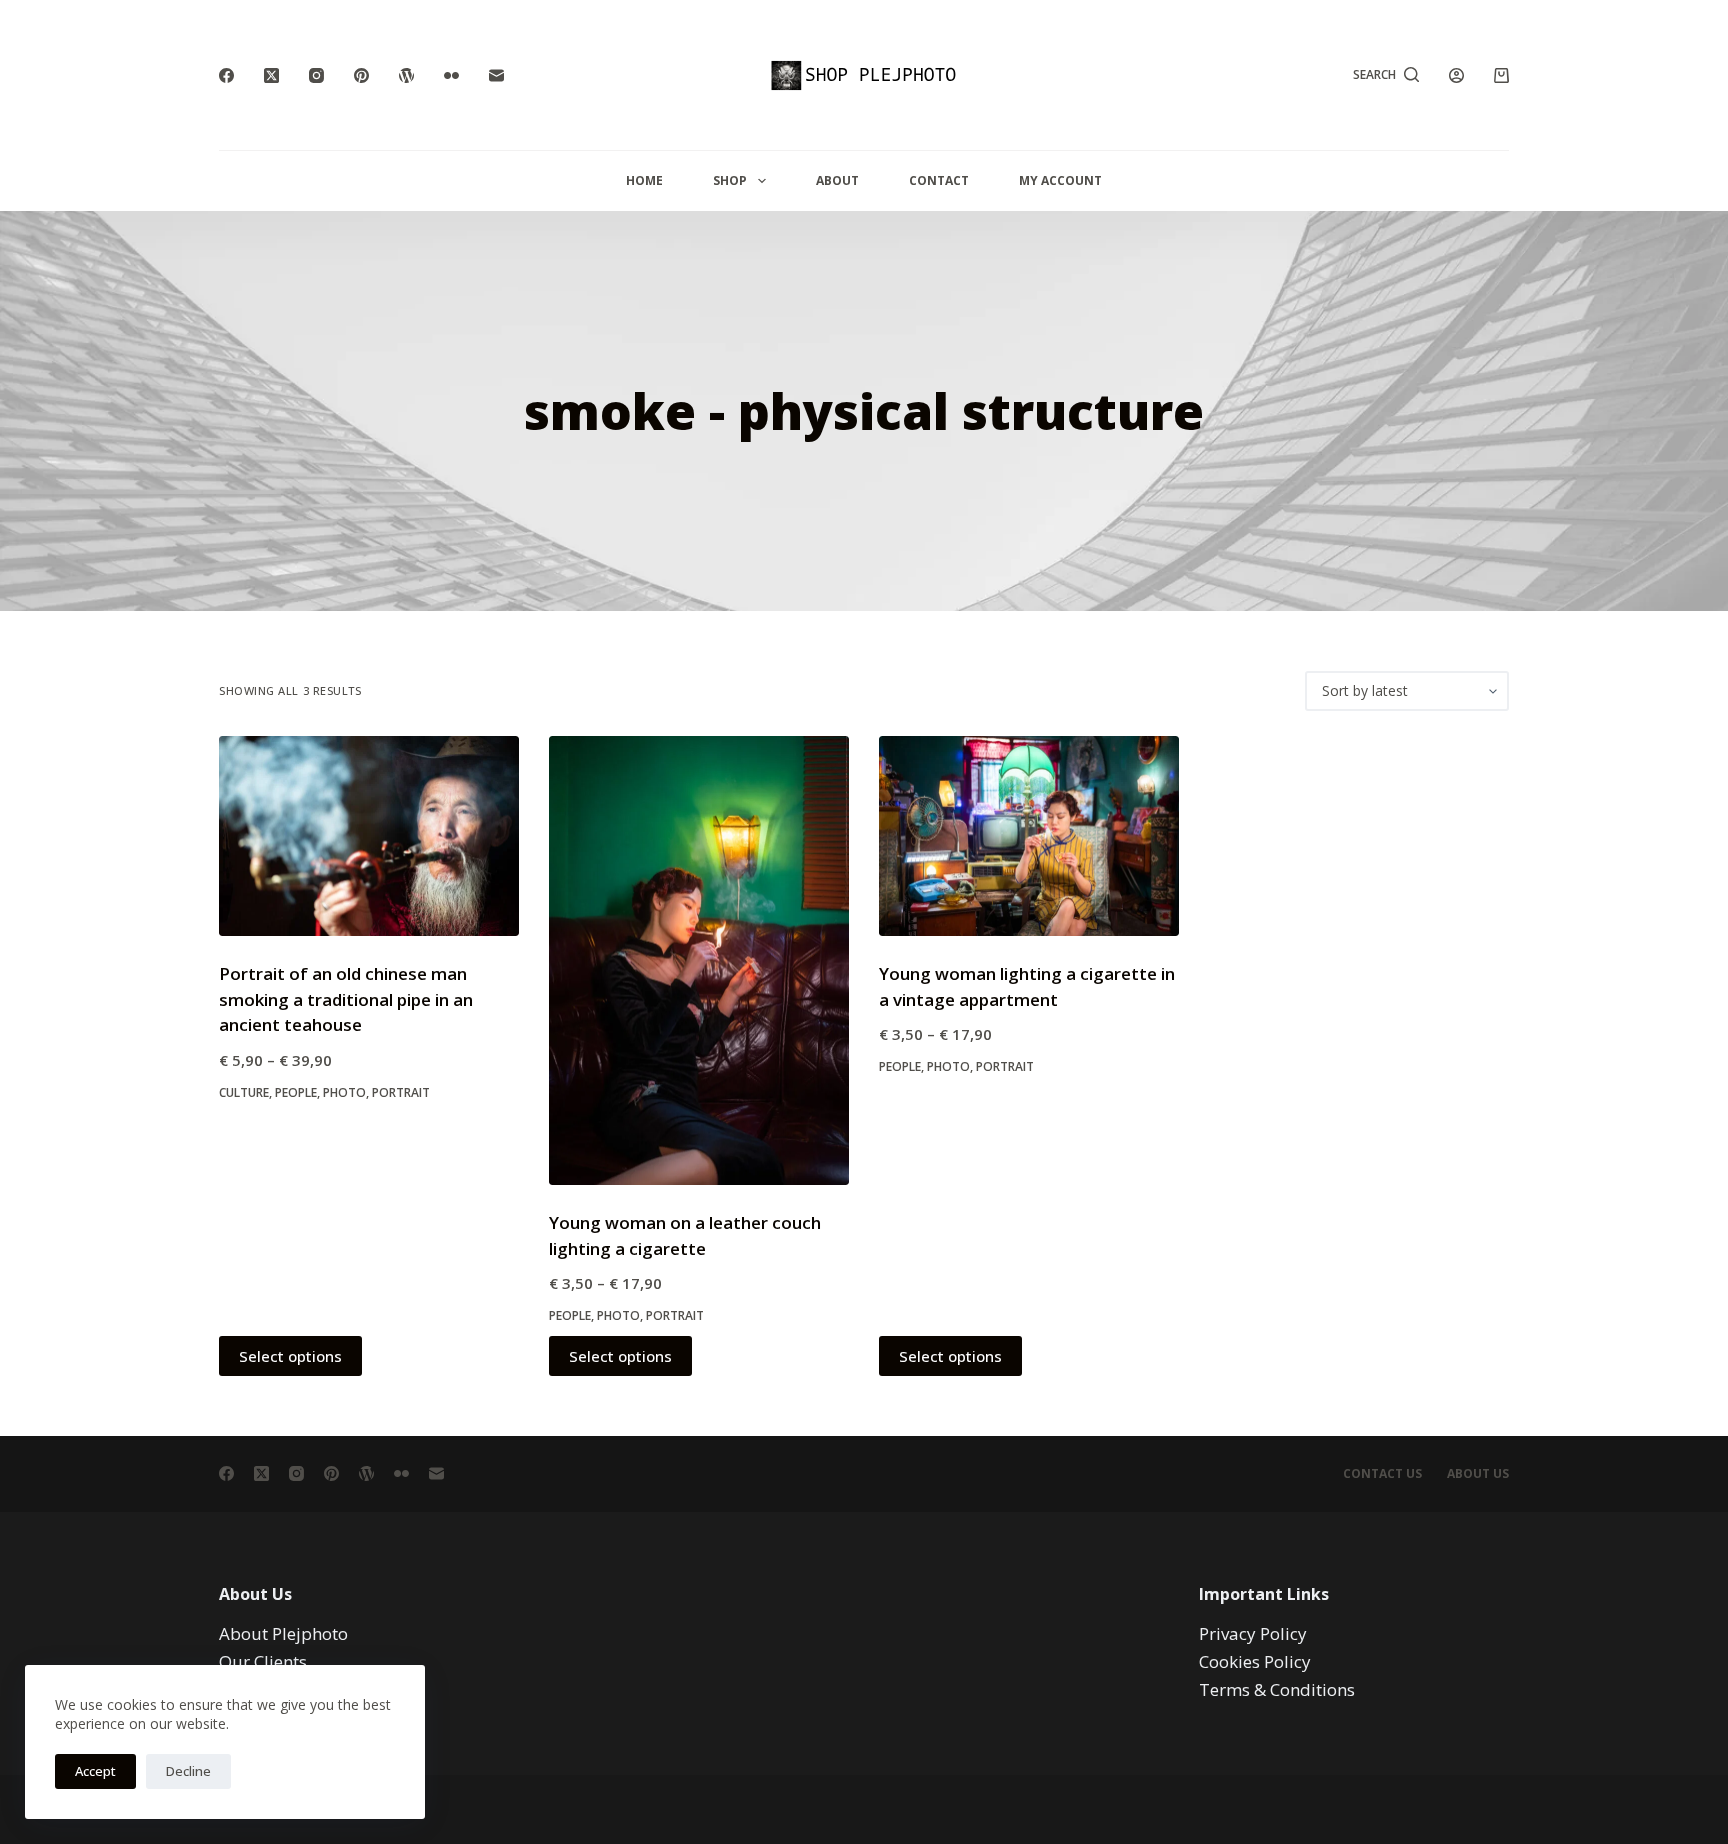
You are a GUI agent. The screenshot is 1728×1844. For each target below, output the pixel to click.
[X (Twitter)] (271, 75)
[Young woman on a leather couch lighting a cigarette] (699, 960)
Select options (290, 1356)
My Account (1060, 180)
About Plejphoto (283, 1633)
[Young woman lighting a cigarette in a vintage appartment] (1029, 836)
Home (644, 180)
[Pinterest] (361, 75)
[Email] (496, 75)
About (837, 180)
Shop (730, 180)
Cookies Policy (1255, 1661)
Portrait (401, 1092)
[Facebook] (226, 75)
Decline (188, 1771)
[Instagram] (316, 75)
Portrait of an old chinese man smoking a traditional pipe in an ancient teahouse (346, 999)
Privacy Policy (1253, 1633)
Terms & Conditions (1277, 1689)
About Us (1478, 1474)
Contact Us (1382, 1474)
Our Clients (263, 1661)
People (296, 1092)
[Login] (1456, 75)
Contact (939, 180)
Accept (95, 1771)
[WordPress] (406, 75)
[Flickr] (451, 75)
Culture (244, 1092)
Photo (344, 1092)
